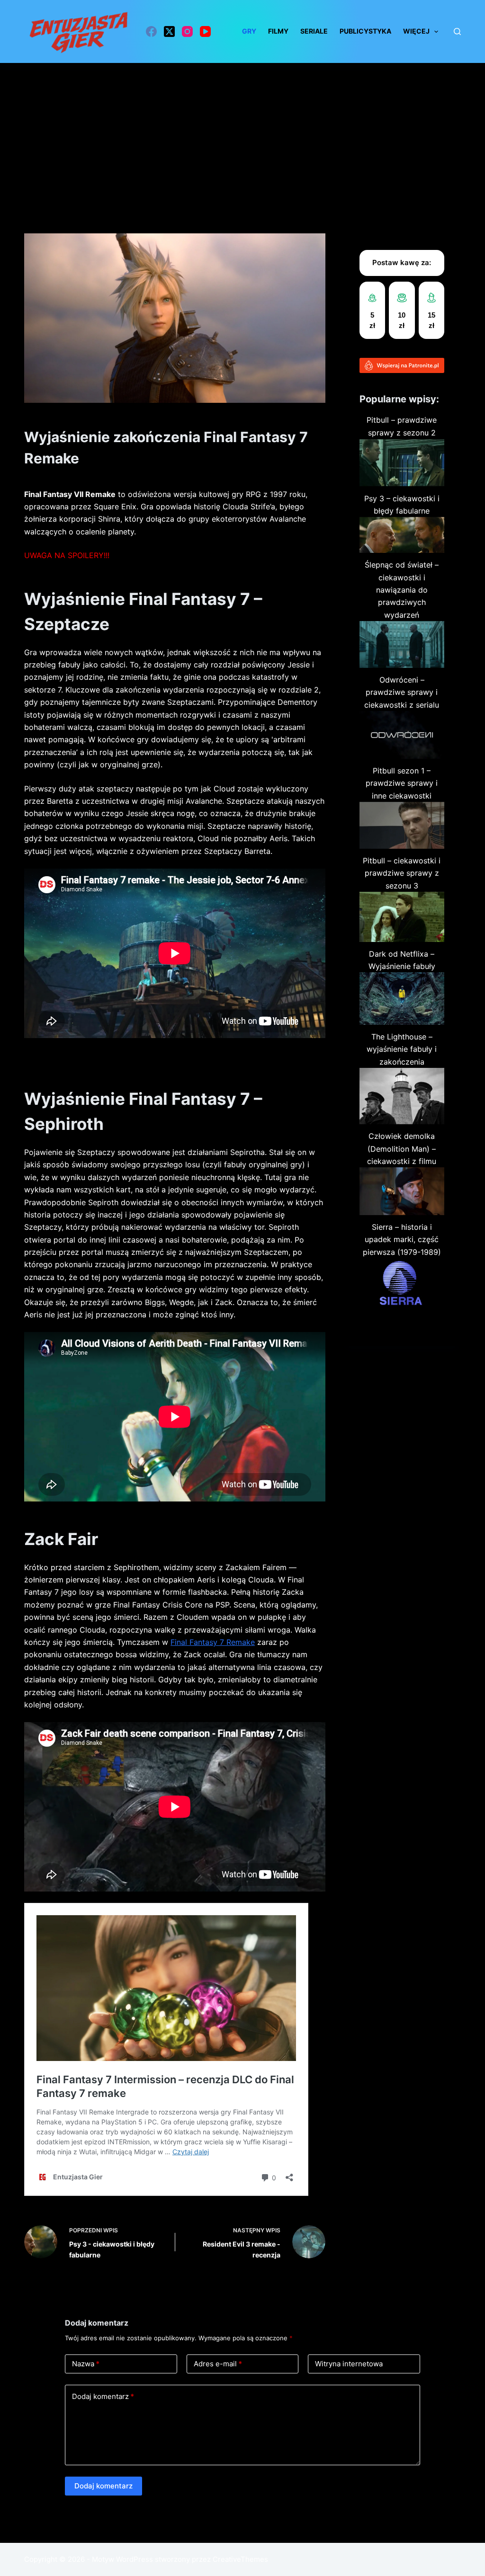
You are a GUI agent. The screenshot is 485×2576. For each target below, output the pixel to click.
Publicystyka (365, 31)
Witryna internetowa (349, 2364)
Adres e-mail (218, 2364)
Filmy (278, 31)
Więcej (416, 31)
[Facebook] (151, 31)
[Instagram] (187, 31)
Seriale (314, 31)
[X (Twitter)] (169, 31)
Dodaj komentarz (103, 2396)
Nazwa (86, 2364)
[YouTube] (205, 31)
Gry (249, 31)
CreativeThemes (240, 2559)
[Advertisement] (242, 134)
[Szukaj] (457, 31)
